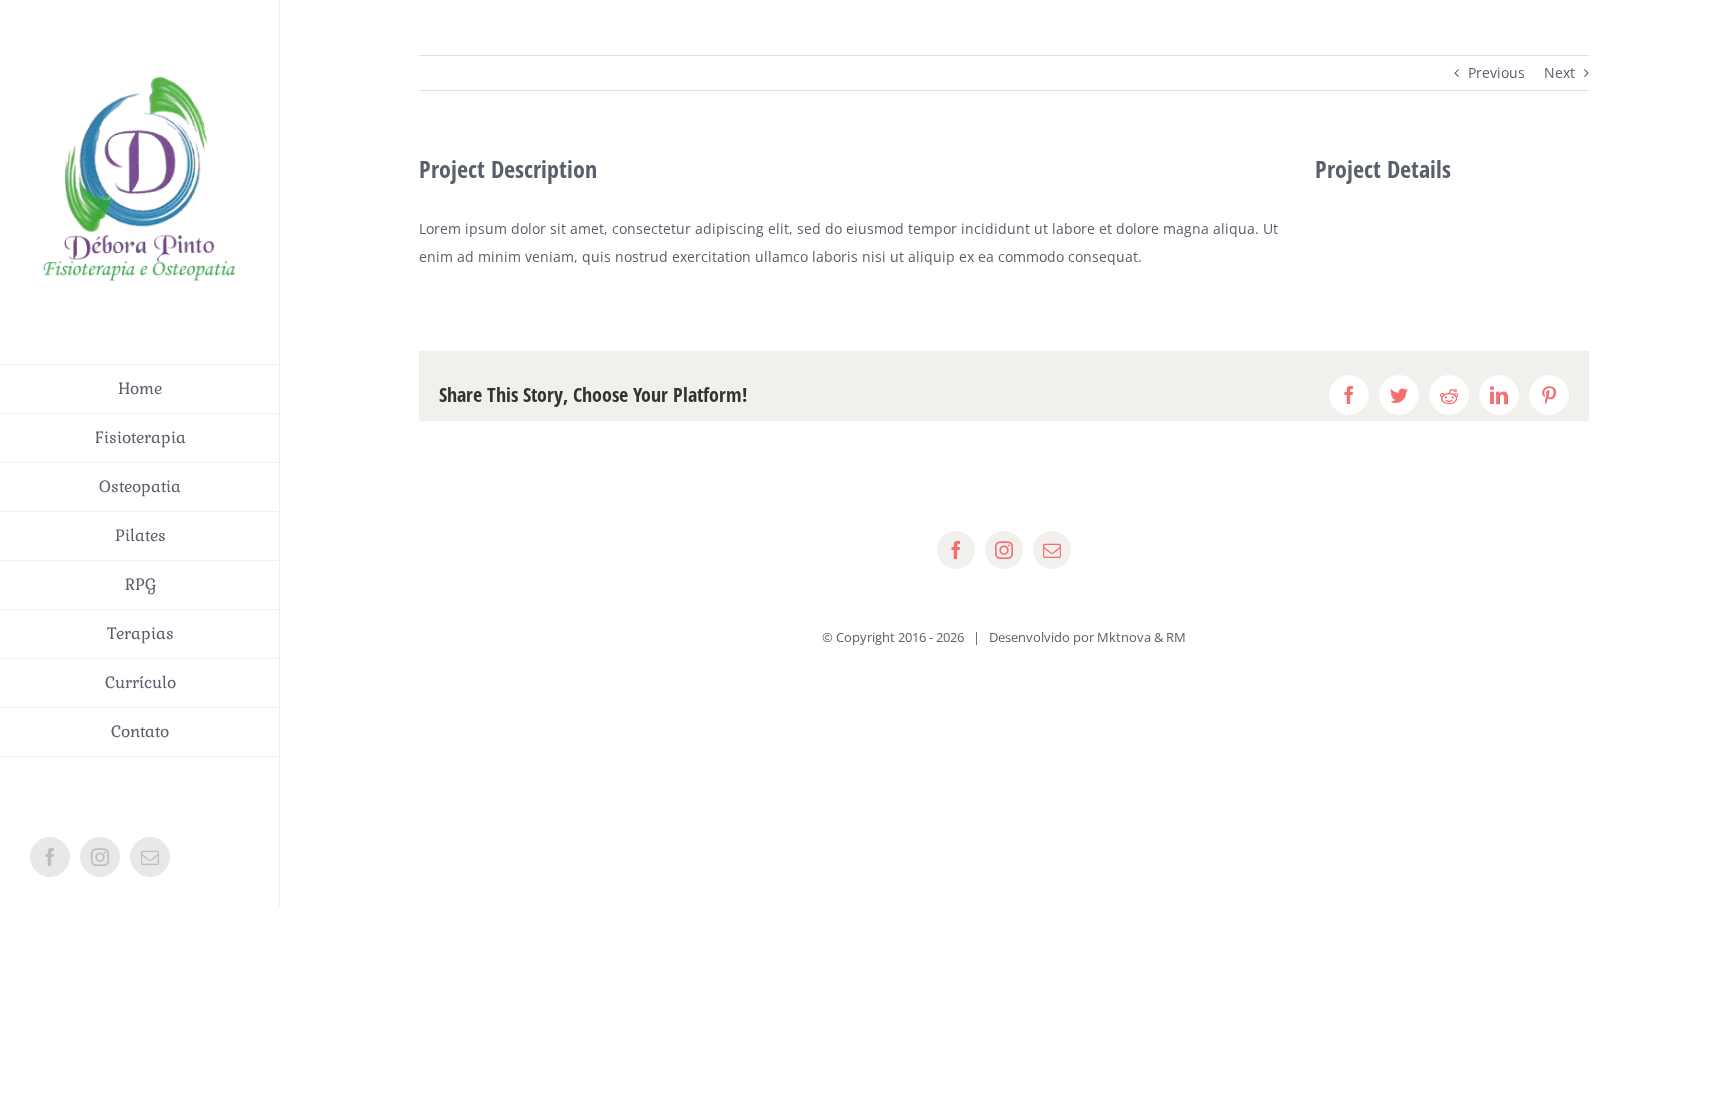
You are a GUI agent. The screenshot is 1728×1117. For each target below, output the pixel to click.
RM (1176, 637)
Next (1559, 72)
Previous (1496, 72)
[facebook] (956, 550)
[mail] (1052, 550)
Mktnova (1124, 637)
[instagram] (1004, 550)
